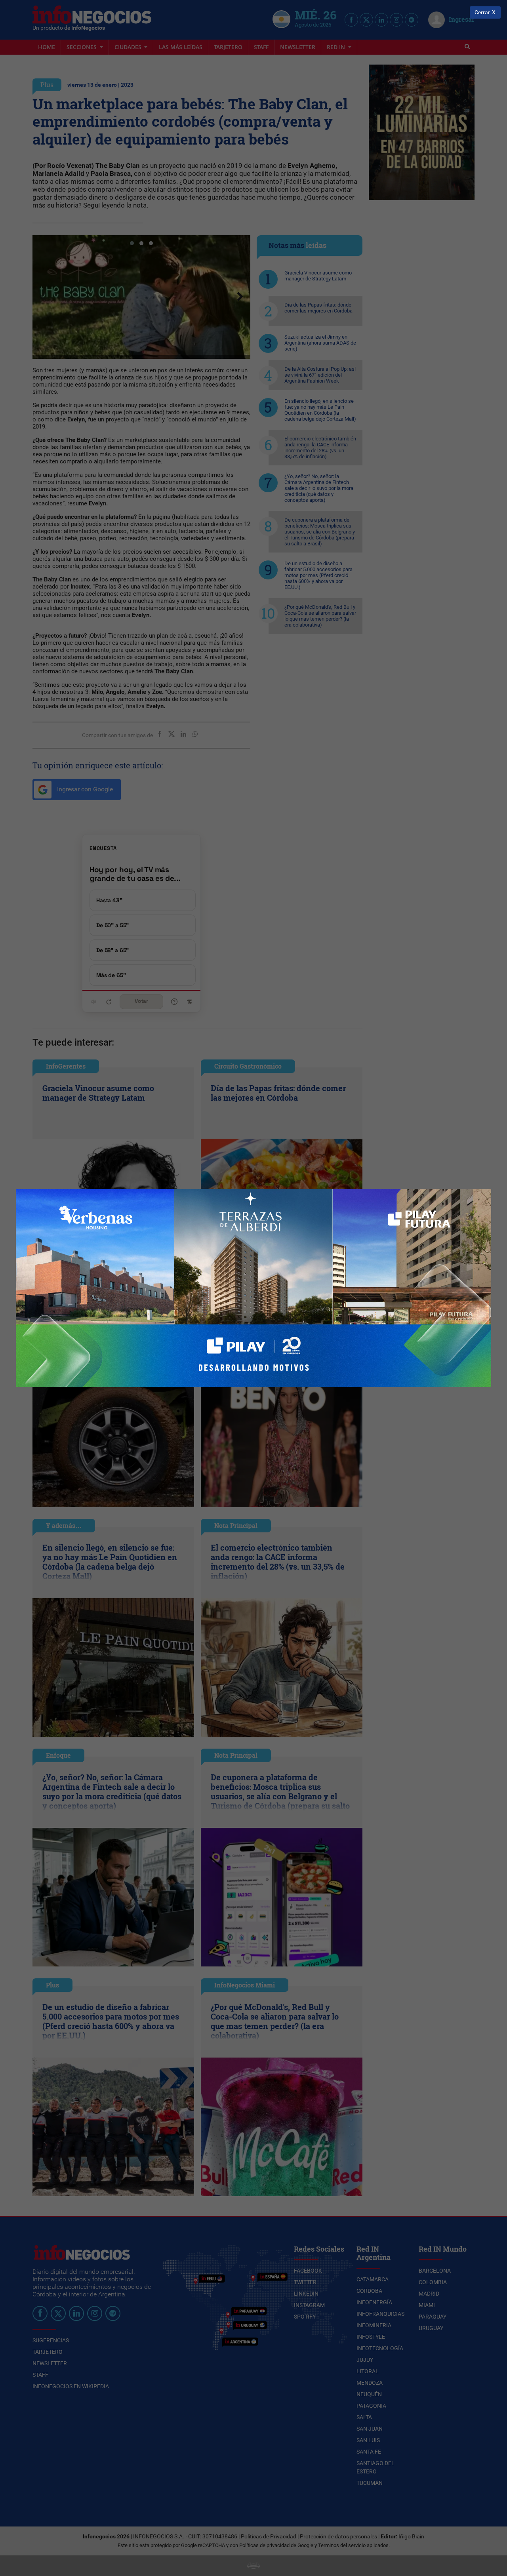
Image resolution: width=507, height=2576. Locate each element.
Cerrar (482, 12)
